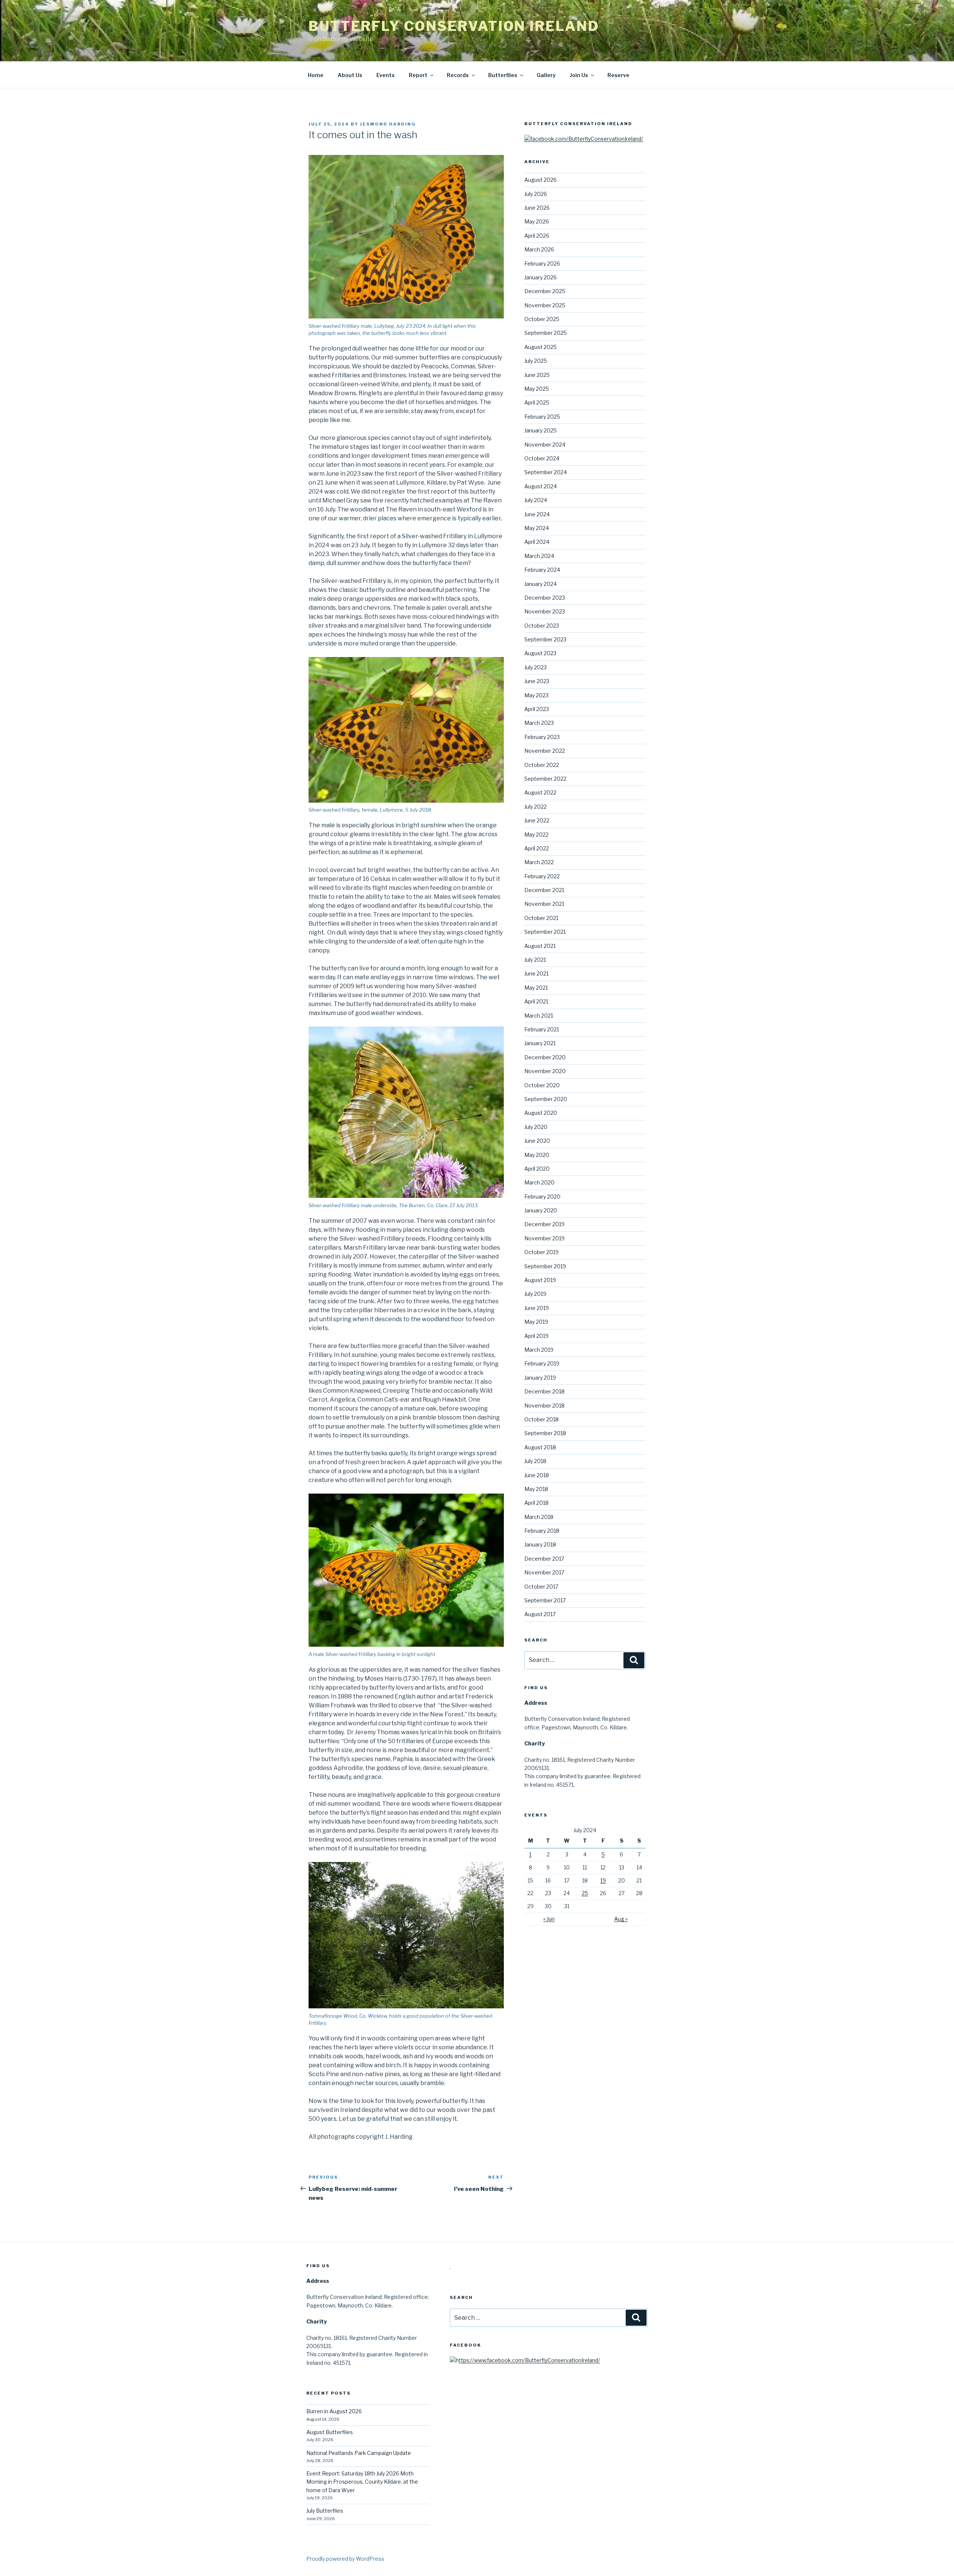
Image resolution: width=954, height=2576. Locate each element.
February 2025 (542, 417)
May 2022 (536, 835)
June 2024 (537, 514)
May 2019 (536, 1322)
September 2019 (545, 1266)
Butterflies (503, 75)
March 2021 (539, 1016)
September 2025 (546, 333)
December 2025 (545, 291)
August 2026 (541, 180)
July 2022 (536, 807)
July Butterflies (325, 2511)
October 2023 (542, 626)
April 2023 (537, 709)
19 (603, 1880)
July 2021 (535, 960)
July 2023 (536, 667)
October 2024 (542, 458)
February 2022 (542, 876)
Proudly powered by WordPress (345, 2559)
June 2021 (536, 973)
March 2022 (539, 862)
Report (418, 75)
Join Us (579, 75)
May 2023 (536, 695)
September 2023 (545, 639)
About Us (350, 75)
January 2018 (540, 1544)
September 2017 (545, 1600)
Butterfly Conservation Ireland (454, 26)
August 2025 (541, 347)
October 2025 (542, 319)
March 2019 (539, 1350)
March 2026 (539, 249)
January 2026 (541, 277)
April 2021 (536, 1001)
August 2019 (540, 1280)
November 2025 (545, 305)
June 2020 (537, 1141)
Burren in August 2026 (334, 2411)
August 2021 (540, 946)
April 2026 (537, 236)
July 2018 (535, 1461)
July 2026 (536, 194)
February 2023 (542, 737)
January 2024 (541, 584)
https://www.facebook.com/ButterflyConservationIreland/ (528, 2360)
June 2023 (537, 681)
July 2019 (535, 1294)
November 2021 (544, 904)
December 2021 (544, 890)
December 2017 (544, 1559)
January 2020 (541, 1210)
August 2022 (540, 792)
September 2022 (545, 779)
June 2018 (537, 1475)
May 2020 (537, 1155)
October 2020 (542, 1085)
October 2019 (541, 1252)
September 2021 (545, 932)
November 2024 (545, 445)
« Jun (549, 1919)
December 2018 (544, 1391)
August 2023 (540, 653)
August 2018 (540, 1447)
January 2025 (541, 430)
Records (458, 75)
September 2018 (545, 1433)
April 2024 (537, 542)
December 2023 (545, 598)
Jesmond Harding (388, 124)
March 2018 (539, 1517)
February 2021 (542, 1029)
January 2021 (540, 1043)
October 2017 (541, 1587)
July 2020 (536, 1127)
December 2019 (544, 1224)
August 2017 (540, 1614)
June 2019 (537, 1308)
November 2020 (545, 1071)
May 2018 (536, 1489)
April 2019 (536, 1336)
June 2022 (537, 820)
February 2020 (542, 1197)
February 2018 (542, 1531)
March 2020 (539, 1182)
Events (386, 75)
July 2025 (536, 361)
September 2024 (546, 472)
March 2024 (539, 556)
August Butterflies (330, 2432)
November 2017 (544, 1572)
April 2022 (537, 848)
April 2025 (537, 402)
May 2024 (537, 528)
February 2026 (542, 264)
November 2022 (545, 751)
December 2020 (545, 1057)
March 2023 (539, 723)
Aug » (621, 1919)
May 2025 (537, 389)
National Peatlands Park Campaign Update (359, 2453)
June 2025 (537, 375)
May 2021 (536, 988)
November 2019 (544, 1238)
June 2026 (537, 208)
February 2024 (542, 570)
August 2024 (541, 486)
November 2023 (545, 611)
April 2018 (536, 1503)
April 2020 (537, 1169)
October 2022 (542, 765)
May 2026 (537, 221)
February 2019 (542, 1363)
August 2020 (541, 1113)
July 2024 (536, 500)
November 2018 (544, 1406)
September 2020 (546, 1099)
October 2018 (541, 1419)
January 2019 (540, 1378)
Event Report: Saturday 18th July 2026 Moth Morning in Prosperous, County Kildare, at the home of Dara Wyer (362, 2482)
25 (585, 1893)
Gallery (546, 75)
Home (316, 75)
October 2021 (541, 918)
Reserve (618, 75)
